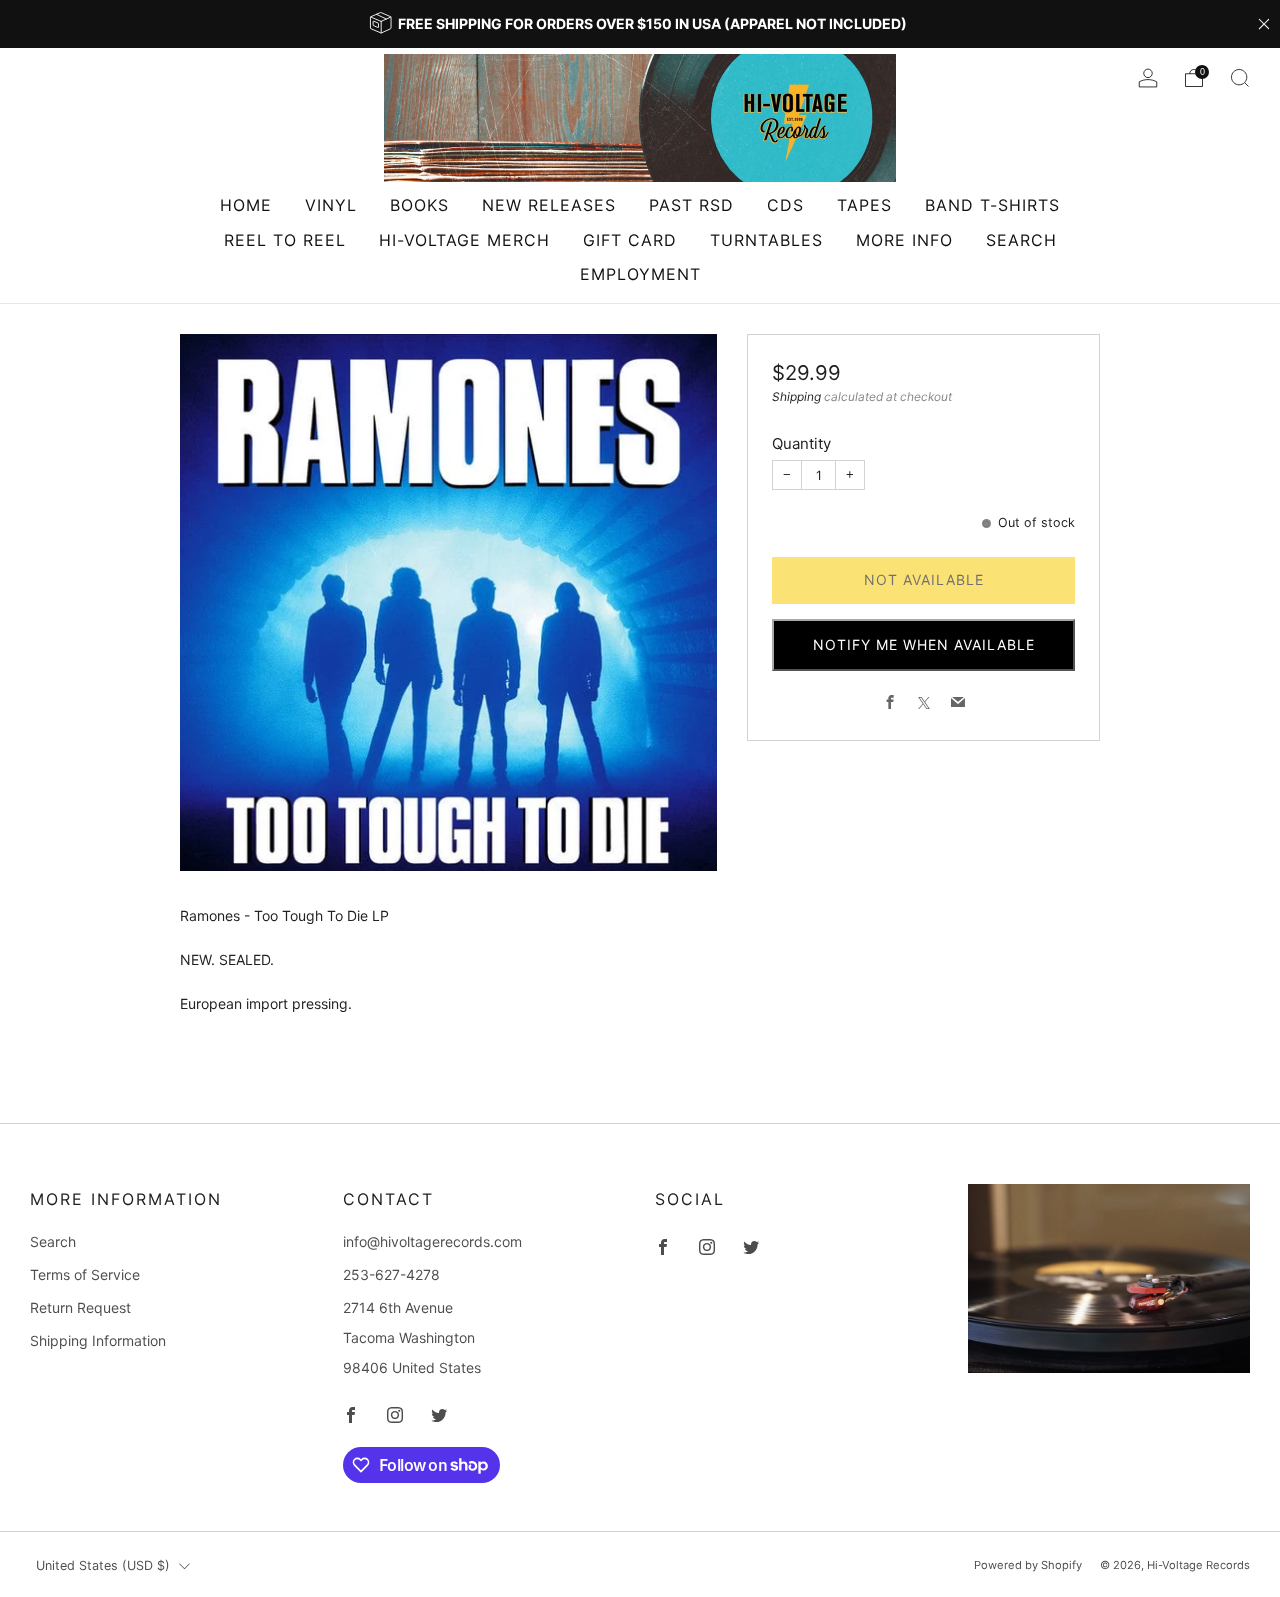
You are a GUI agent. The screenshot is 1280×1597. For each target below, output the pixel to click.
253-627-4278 (391, 1274)
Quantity (801, 444)
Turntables (766, 240)
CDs (785, 205)
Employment (640, 274)
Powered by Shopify (1028, 1565)
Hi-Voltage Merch (464, 240)
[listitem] (640, 24)
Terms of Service (85, 1274)
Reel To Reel (285, 240)
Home (246, 205)
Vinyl (331, 205)
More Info (904, 240)
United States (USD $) (103, 1565)
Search (1021, 240)
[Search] (1240, 78)
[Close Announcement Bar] (1264, 24)
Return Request (80, 1307)
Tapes (864, 205)
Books (419, 205)
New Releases (549, 205)
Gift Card (630, 240)
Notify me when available (924, 645)
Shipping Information (98, 1340)
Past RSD (691, 205)
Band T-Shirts (992, 205)
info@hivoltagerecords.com (432, 1241)
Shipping (796, 397)
